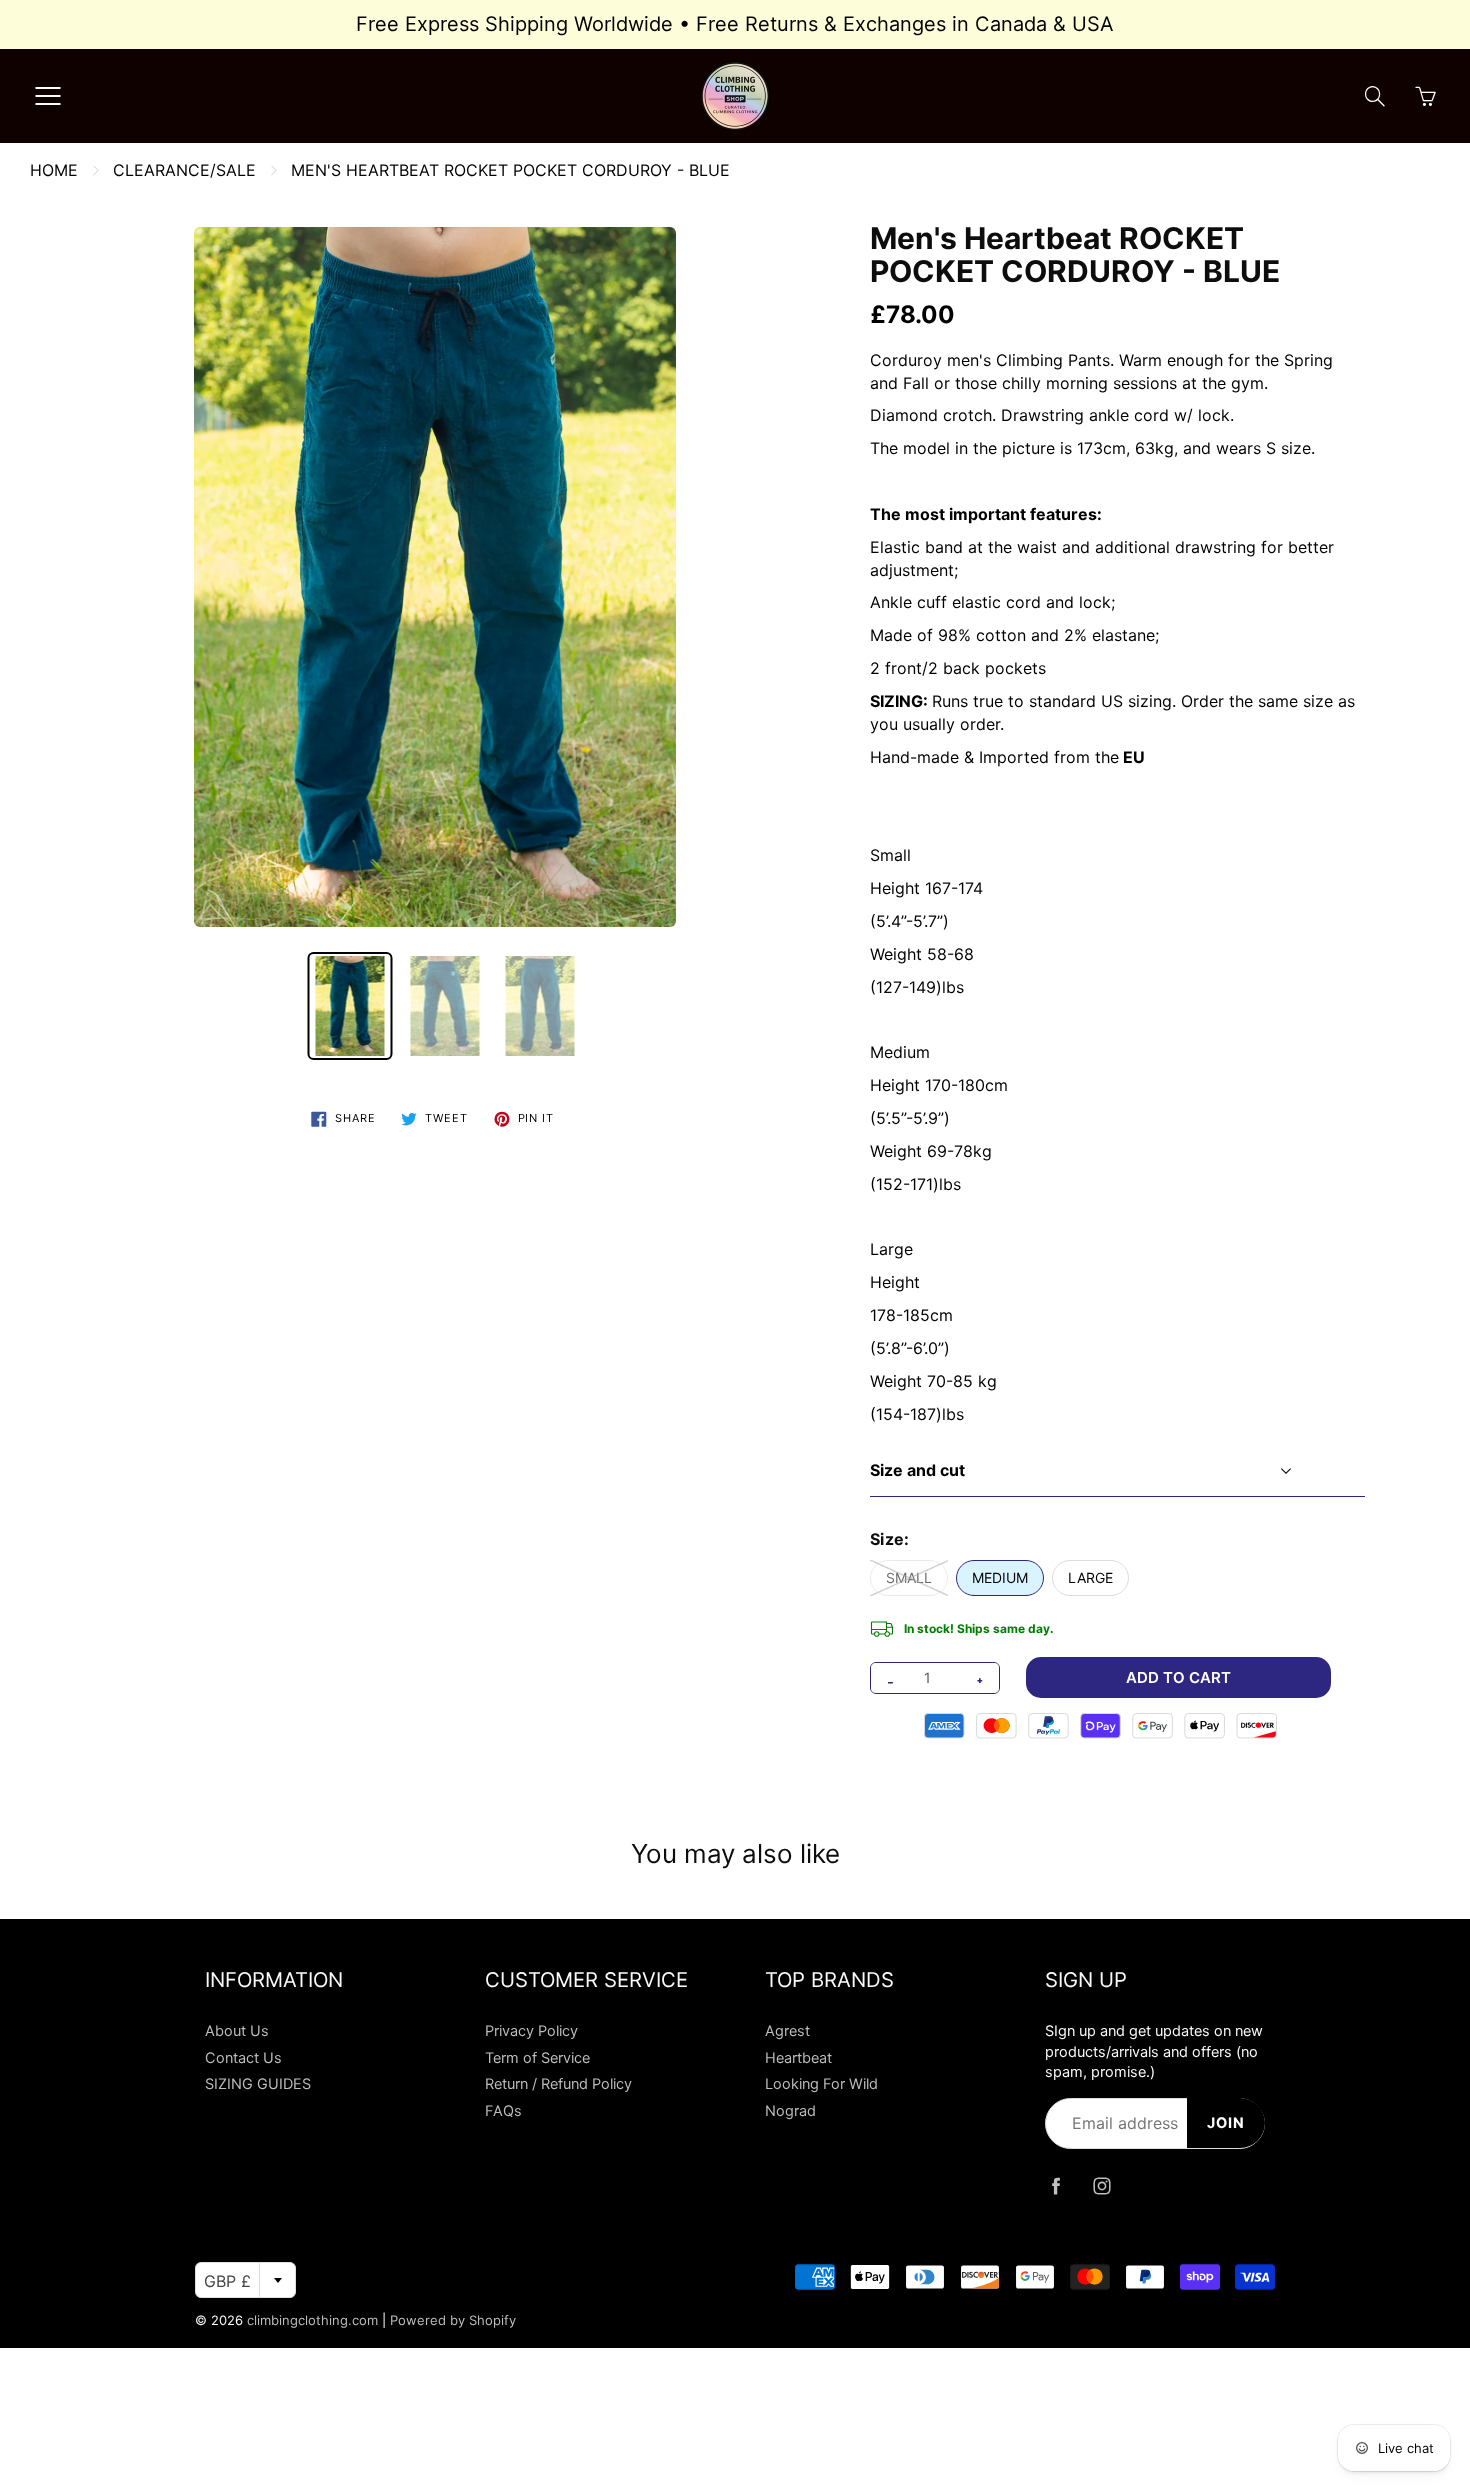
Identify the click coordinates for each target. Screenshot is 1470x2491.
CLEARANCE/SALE (184, 170)
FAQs (503, 2111)
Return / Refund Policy (558, 2084)
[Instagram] (1101, 2186)
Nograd (790, 2111)
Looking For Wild (821, 2084)
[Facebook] (1055, 2186)
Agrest (787, 2031)
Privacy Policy (531, 2031)
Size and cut (917, 1470)
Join (1226, 2123)
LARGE (1090, 1577)
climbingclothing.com (312, 2320)
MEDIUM (1000, 1577)
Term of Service (537, 2058)
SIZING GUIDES (258, 2084)
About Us (237, 2031)
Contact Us (243, 2058)
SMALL (909, 1577)
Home (54, 170)
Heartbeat (798, 2058)
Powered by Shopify (453, 2320)
